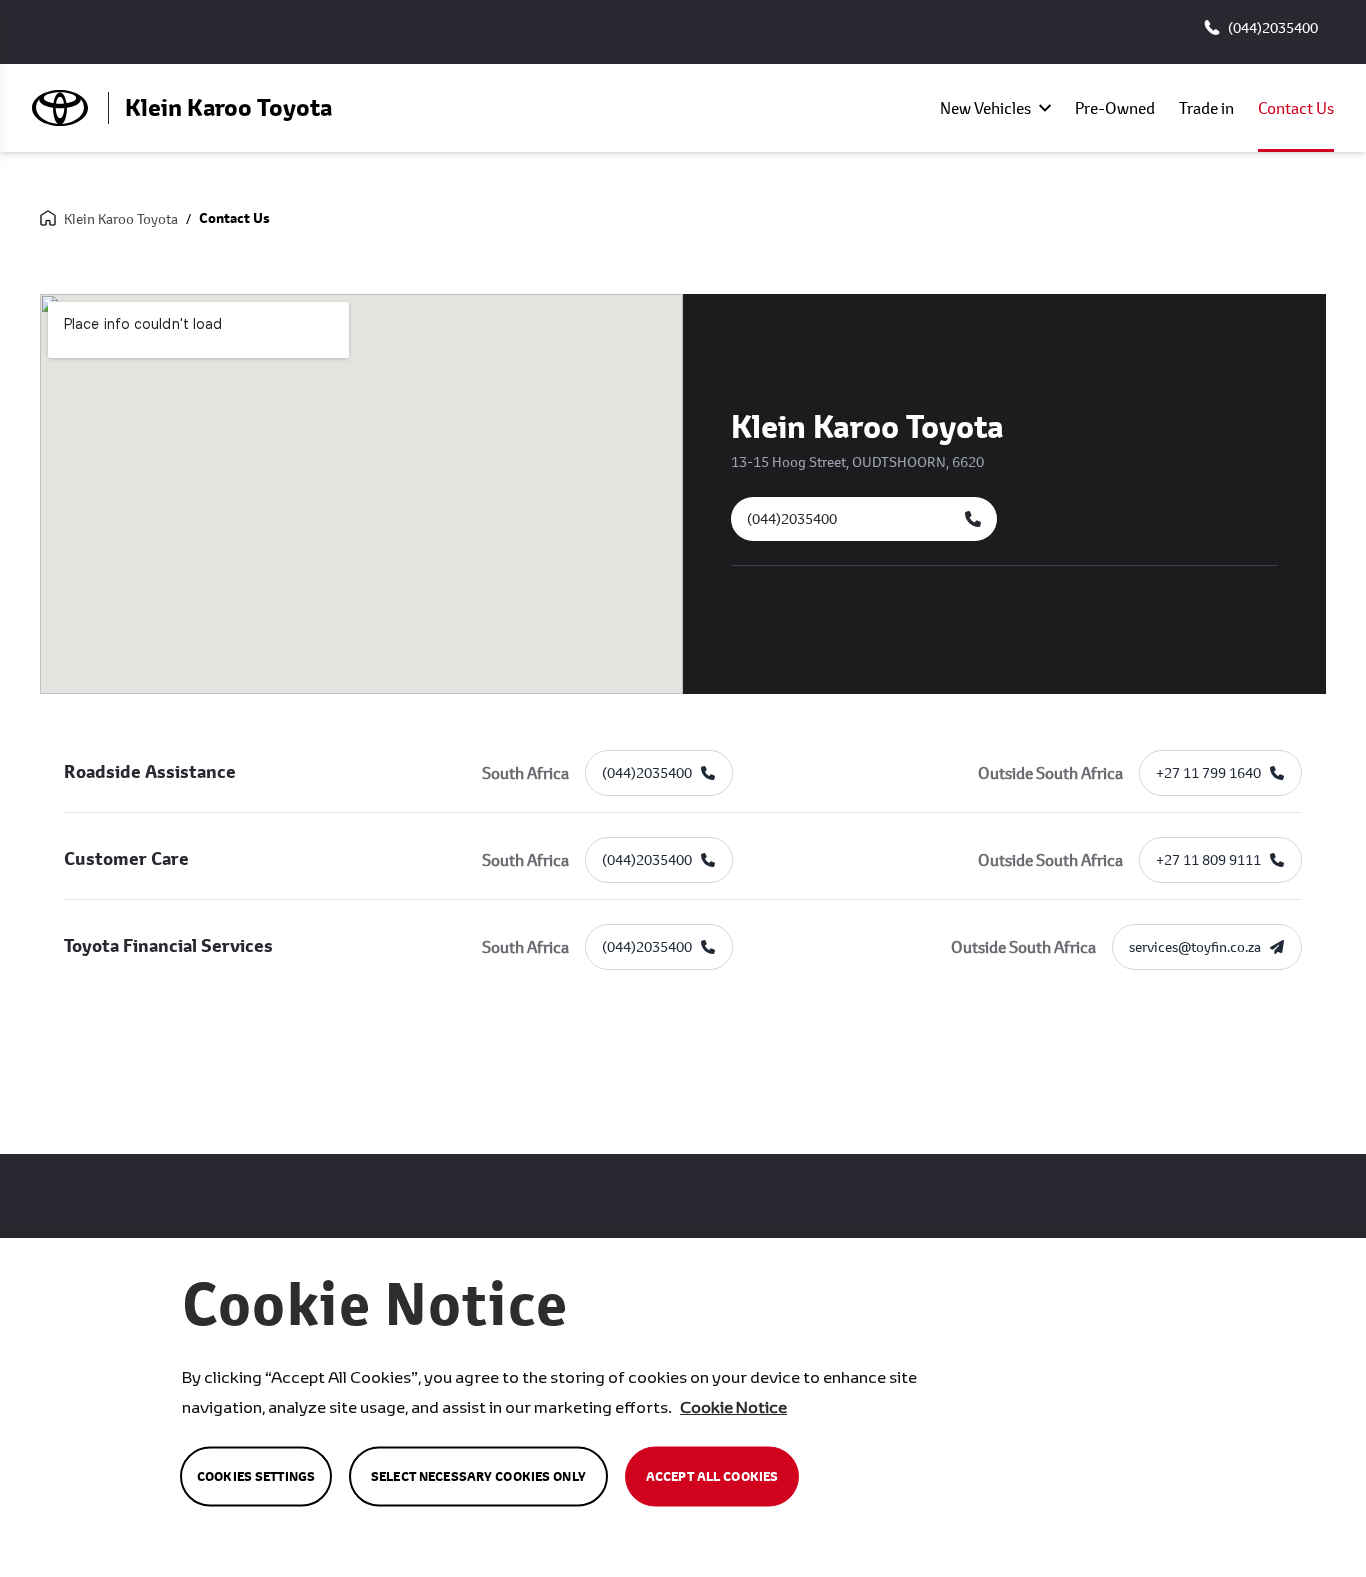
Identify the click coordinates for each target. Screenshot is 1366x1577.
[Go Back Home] (48, 219)
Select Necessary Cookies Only (478, 1476)
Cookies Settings (256, 1476)
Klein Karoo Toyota (121, 218)
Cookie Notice (733, 1406)
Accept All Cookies (712, 1476)
